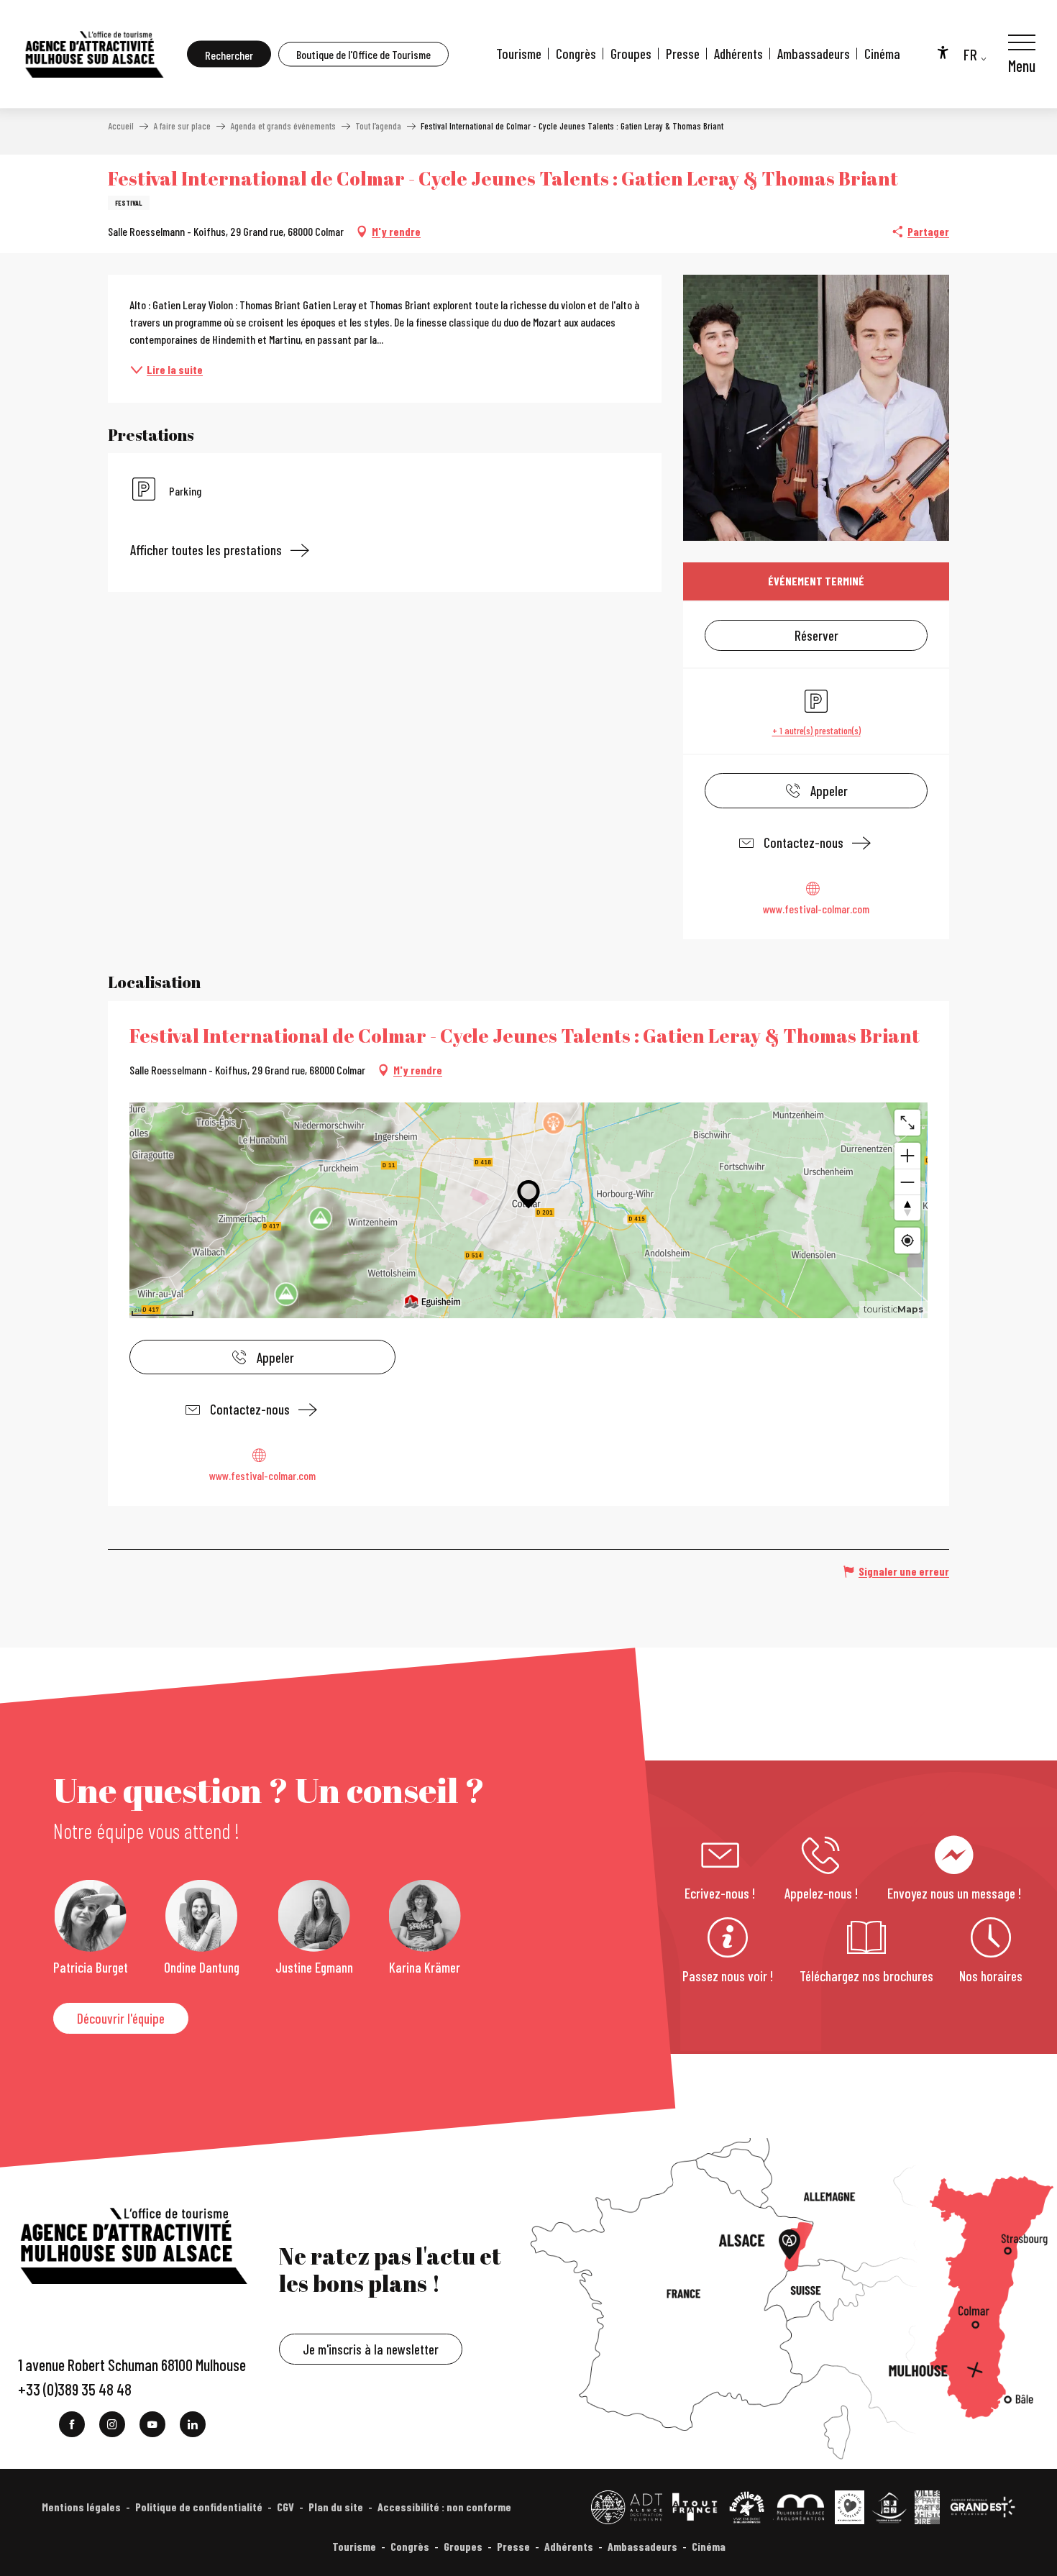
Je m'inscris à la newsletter (371, 2349)
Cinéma (882, 54)
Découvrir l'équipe (121, 2018)
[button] (229, 54)
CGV (285, 2507)
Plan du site (336, 2507)
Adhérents (738, 54)
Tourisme (519, 54)
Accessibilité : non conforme (444, 2507)
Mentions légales (81, 2507)
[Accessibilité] (943, 52)
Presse (683, 54)
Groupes (631, 54)
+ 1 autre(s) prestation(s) (816, 730)
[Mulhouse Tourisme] (93, 54)
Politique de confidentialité (199, 2507)
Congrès (576, 54)
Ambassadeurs (814, 54)
